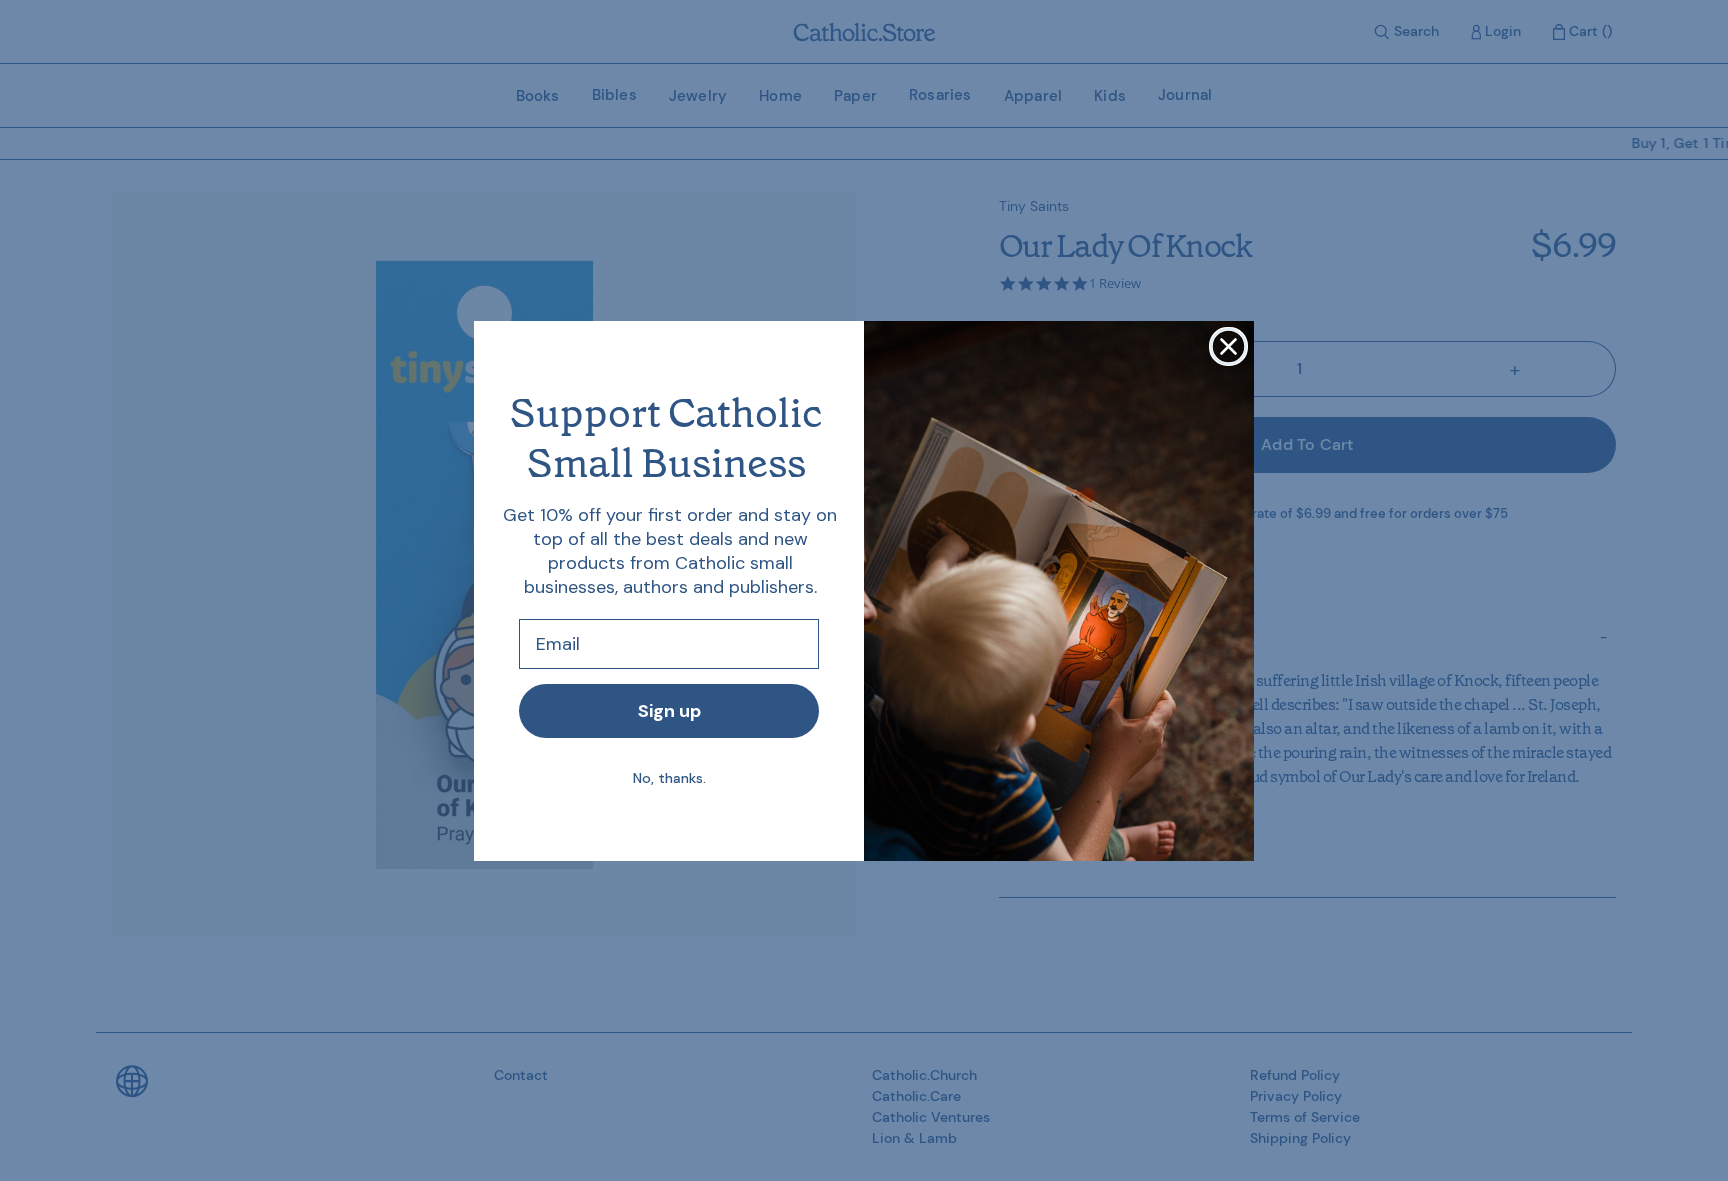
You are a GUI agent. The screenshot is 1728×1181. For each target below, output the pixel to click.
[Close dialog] (1228, 346)
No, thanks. (669, 778)
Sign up (669, 711)
